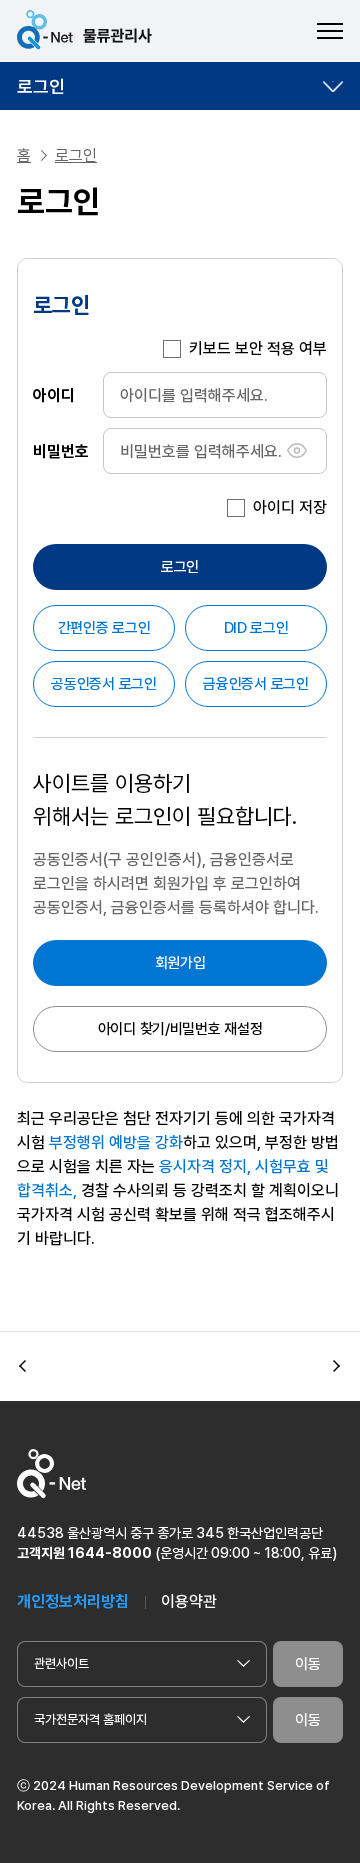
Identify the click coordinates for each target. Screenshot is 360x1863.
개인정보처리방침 (73, 1601)
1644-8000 (110, 1553)
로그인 (41, 86)
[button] (23, 1367)
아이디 (54, 394)
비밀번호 (61, 450)
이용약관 (189, 1601)
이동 (308, 1664)
